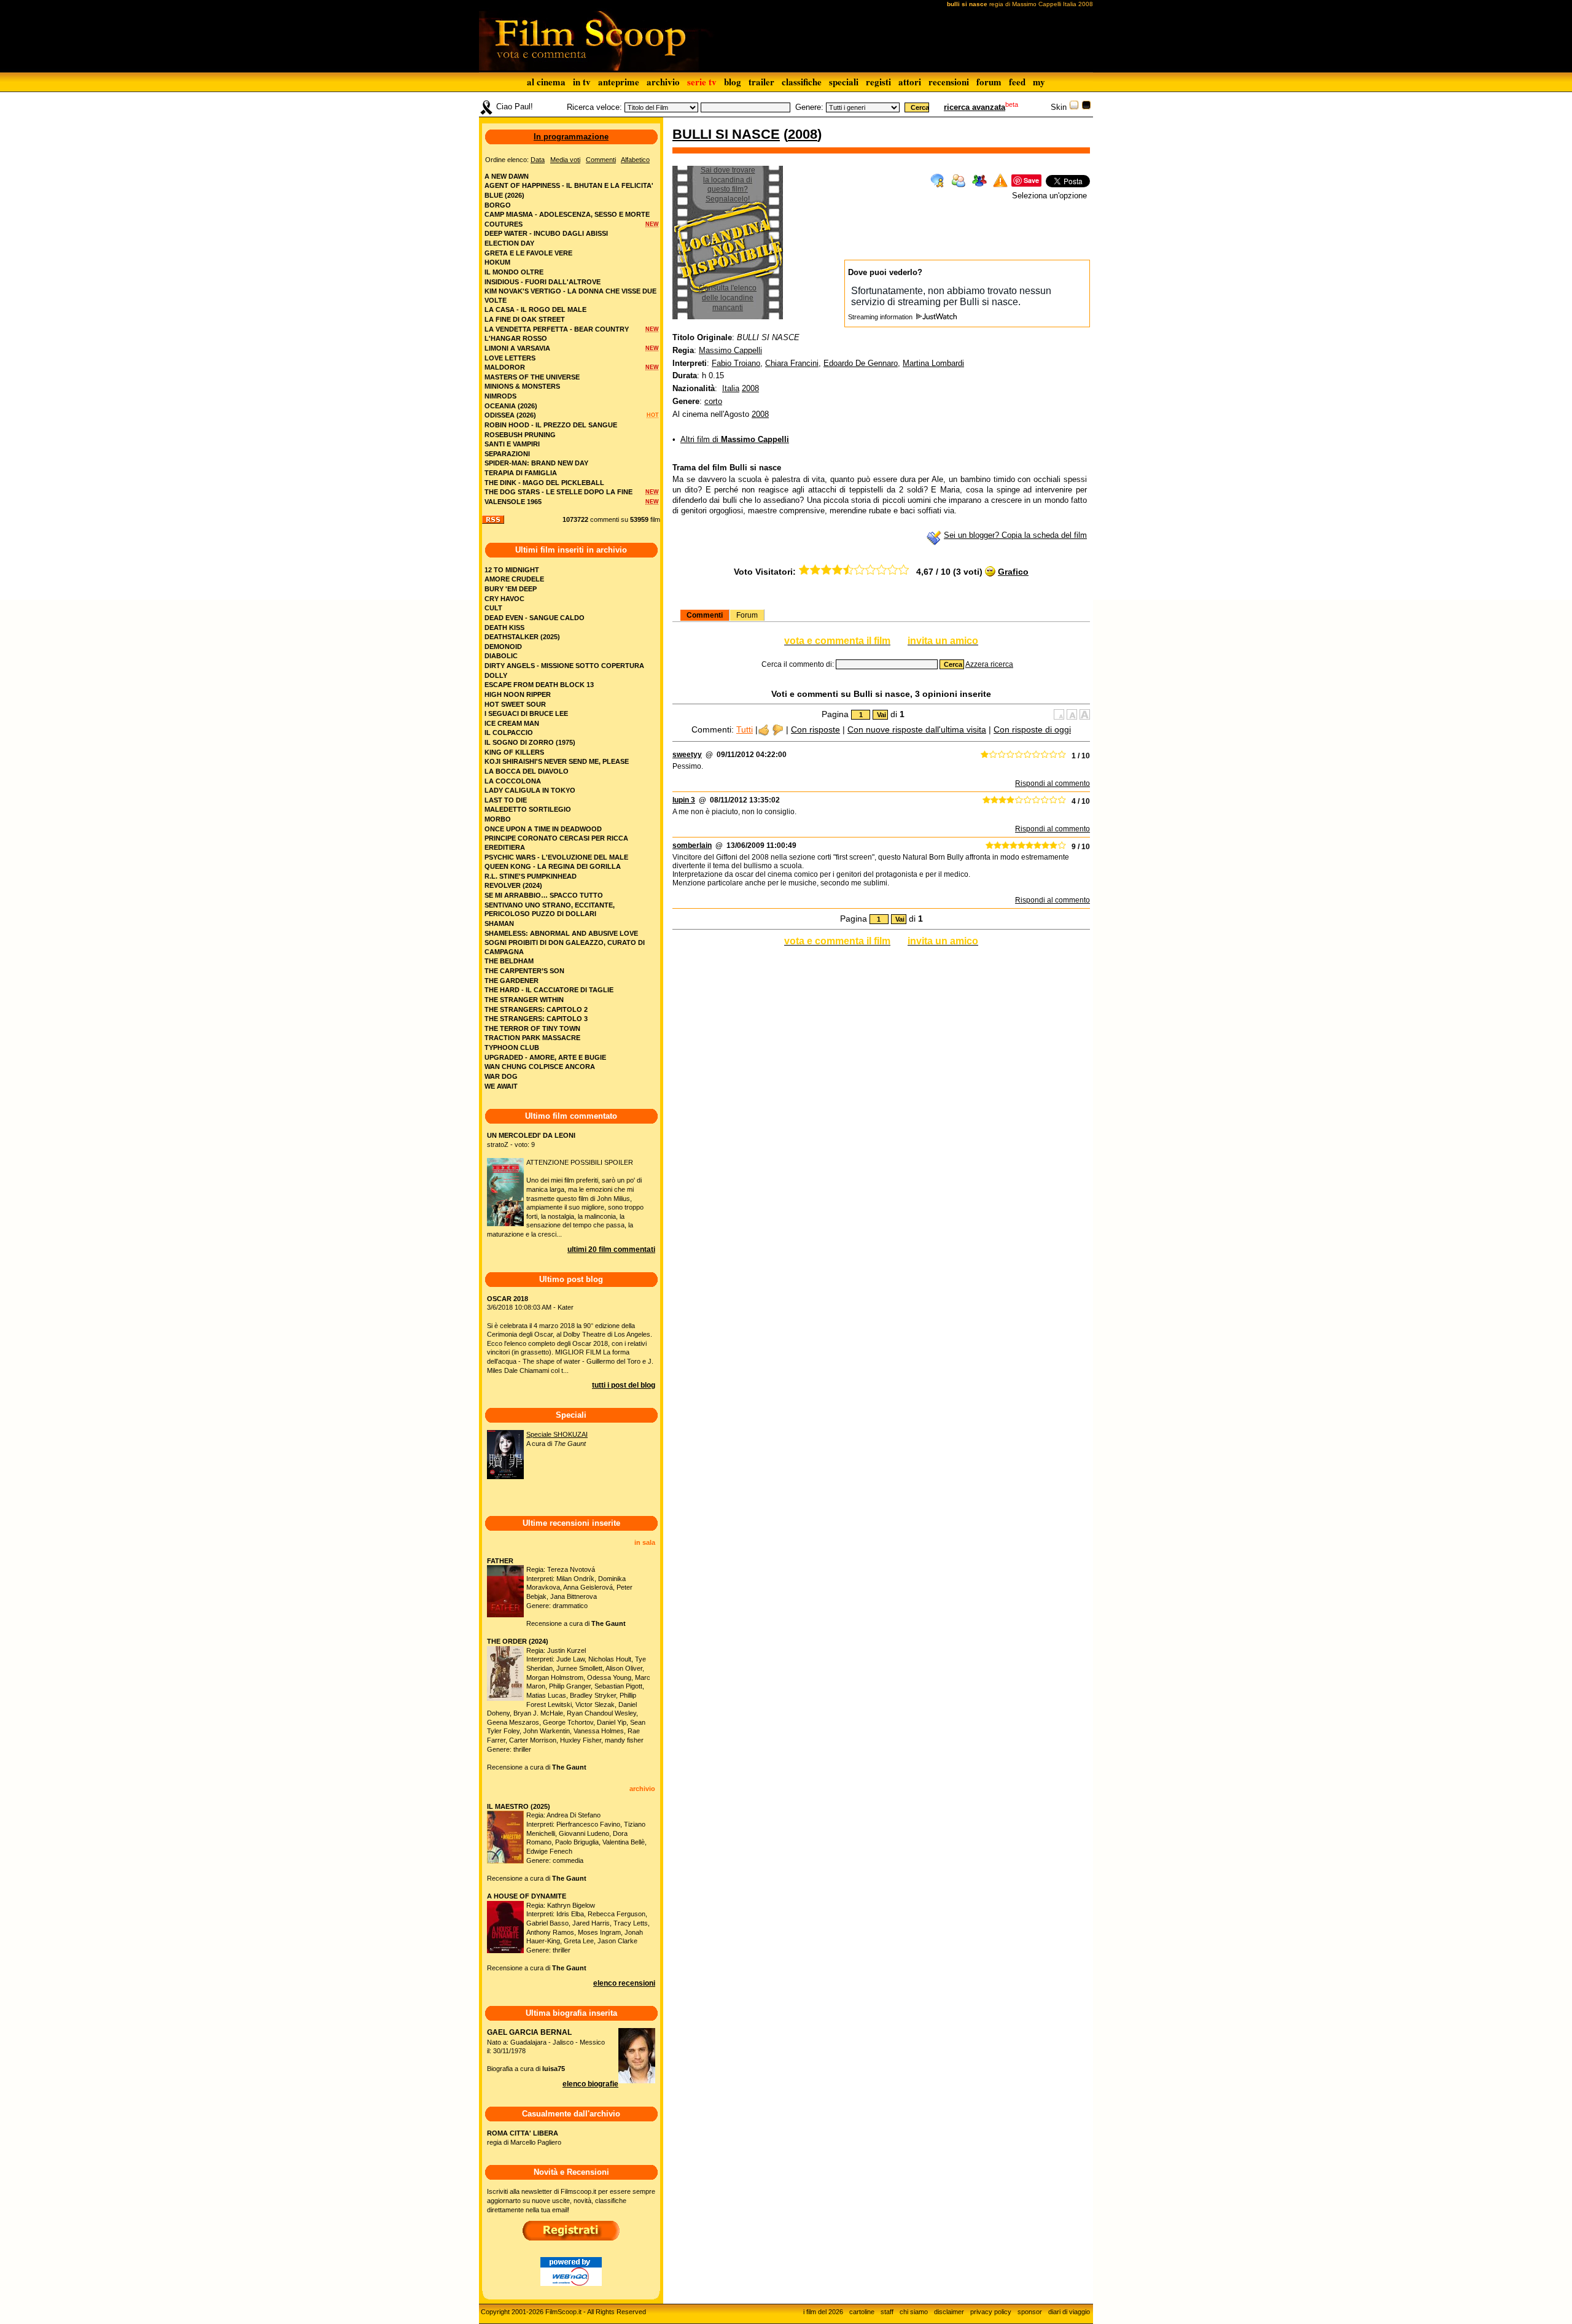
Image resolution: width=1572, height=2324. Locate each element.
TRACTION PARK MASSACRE (532, 1038)
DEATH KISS (504, 628)
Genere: (809, 107)
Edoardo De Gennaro (861, 363)
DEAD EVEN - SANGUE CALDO (535, 618)
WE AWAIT (501, 1086)
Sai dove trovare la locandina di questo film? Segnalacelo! (728, 185)
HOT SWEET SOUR (515, 704)
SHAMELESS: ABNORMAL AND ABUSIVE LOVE (561, 933)
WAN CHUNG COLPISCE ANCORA (540, 1067)
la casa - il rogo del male (535, 309)
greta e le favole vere (528, 253)
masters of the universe (532, 377)
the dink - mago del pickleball (544, 483)
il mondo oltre (514, 272)
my (1039, 82)
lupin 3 (684, 800)
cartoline (862, 2312)
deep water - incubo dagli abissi (546, 233)
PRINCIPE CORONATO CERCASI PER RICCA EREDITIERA (556, 843)
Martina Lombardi (933, 363)
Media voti (565, 160)
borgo (498, 205)
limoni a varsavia (517, 348)
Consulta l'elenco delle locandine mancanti (728, 297)
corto (713, 401)
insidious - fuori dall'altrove (543, 282)
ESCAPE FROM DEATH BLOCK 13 (539, 685)
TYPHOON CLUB (512, 1047)
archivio (663, 82)
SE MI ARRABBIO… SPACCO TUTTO (544, 895)
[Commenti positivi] (764, 729)
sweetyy (687, 755)
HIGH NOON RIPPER (518, 694)
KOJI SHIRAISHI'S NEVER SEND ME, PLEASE (557, 761)
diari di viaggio (1069, 2312)
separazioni (507, 454)
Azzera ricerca (989, 664)
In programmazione (571, 137)
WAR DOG (501, 1076)
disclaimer (949, 2312)
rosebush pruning (520, 435)
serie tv (702, 82)
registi (878, 82)
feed (1017, 82)
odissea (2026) (510, 415)
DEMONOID (503, 647)
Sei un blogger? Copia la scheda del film (1015, 535)
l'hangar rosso (516, 338)
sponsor (1030, 2312)
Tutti (745, 729)
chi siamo (914, 2312)
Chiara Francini (792, 363)
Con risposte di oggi (1032, 729)
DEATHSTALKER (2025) (522, 637)
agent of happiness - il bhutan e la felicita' (569, 185)
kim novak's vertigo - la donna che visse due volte (570, 296)
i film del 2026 (823, 2312)
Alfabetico (635, 160)
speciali (844, 82)
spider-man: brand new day (536, 463)
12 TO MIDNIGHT (512, 570)
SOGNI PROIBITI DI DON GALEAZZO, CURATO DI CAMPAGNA (565, 947)
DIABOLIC (501, 656)
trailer (761, 82)
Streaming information (881, 317)
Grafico (1013, 572)
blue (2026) (504, 195)
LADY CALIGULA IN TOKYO (530, 790)
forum (989, 82)
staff (887, 2312)
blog (733, 82)
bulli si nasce (726, 134)
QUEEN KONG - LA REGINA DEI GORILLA (553, 866)
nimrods (500, 396)
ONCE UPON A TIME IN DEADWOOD (543, 829)
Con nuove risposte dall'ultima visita (917, 729)
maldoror (505, 367)
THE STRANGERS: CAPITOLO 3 (536, 1019)
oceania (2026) (511, 406)
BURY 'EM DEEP (511, 589)
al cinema (546, 82)
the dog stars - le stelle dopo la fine (558, 492)
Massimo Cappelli (730, 350)
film (655, 519)
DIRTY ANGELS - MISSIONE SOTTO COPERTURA (564, 666)
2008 (803, 134)
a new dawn (507, 176)
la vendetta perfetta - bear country (557, 329)
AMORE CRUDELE (514, 579)
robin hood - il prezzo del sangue (551, 425)
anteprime (619, 82)
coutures (504, 224)
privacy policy (991, 2312)
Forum (747, 615)
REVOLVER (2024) (513, 885)
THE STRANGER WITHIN (524, 1000)
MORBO (498, 819)
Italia (731, 388)
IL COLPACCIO (509, 733)
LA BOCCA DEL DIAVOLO (527, 771)
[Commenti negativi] (778, 729)
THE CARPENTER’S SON (524, 971)
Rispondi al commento (1053, 783)
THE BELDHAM (509, 961)
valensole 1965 (513, 502)
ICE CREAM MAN (512, 723)
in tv (582, 82)
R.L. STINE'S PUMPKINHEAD (531, 876)
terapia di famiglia (521, 473)
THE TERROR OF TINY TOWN (532, 1028)
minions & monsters (522, 386)
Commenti (705, 615)
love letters (510, 358)
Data (538, 160)
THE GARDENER (512, 981)
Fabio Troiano (736, 363)
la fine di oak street (525, 319)
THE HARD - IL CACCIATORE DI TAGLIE (549, 990)
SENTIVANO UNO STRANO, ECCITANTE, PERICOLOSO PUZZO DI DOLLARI (550, 910)
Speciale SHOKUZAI (557, 1434)
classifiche (802, 82)
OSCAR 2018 (508, 1299)
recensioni (949, 82)
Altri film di (735, 439)
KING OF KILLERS (514, 752)
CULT (493, 608)
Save (1031, 180)
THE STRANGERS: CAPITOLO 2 (536, 1009)
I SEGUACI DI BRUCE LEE (526, 713)
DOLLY (496, 675)
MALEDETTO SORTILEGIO (528, 809)
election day (509, 243)
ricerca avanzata (975, 107)
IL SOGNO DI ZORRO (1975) (530, 742)
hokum (497, 262)
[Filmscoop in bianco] (1074, 107)
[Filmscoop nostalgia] (1086, 107)
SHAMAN (499, 923)
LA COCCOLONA (513, 781)
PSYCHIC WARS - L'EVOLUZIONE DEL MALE (556, 857)
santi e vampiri (512, 444)
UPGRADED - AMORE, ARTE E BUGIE (545, 1057)
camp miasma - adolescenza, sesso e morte (567, 214)
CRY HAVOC (504, 599)
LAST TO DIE (506, 800)
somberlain (692, 845)
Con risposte (815, 729)
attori (910, 82)
